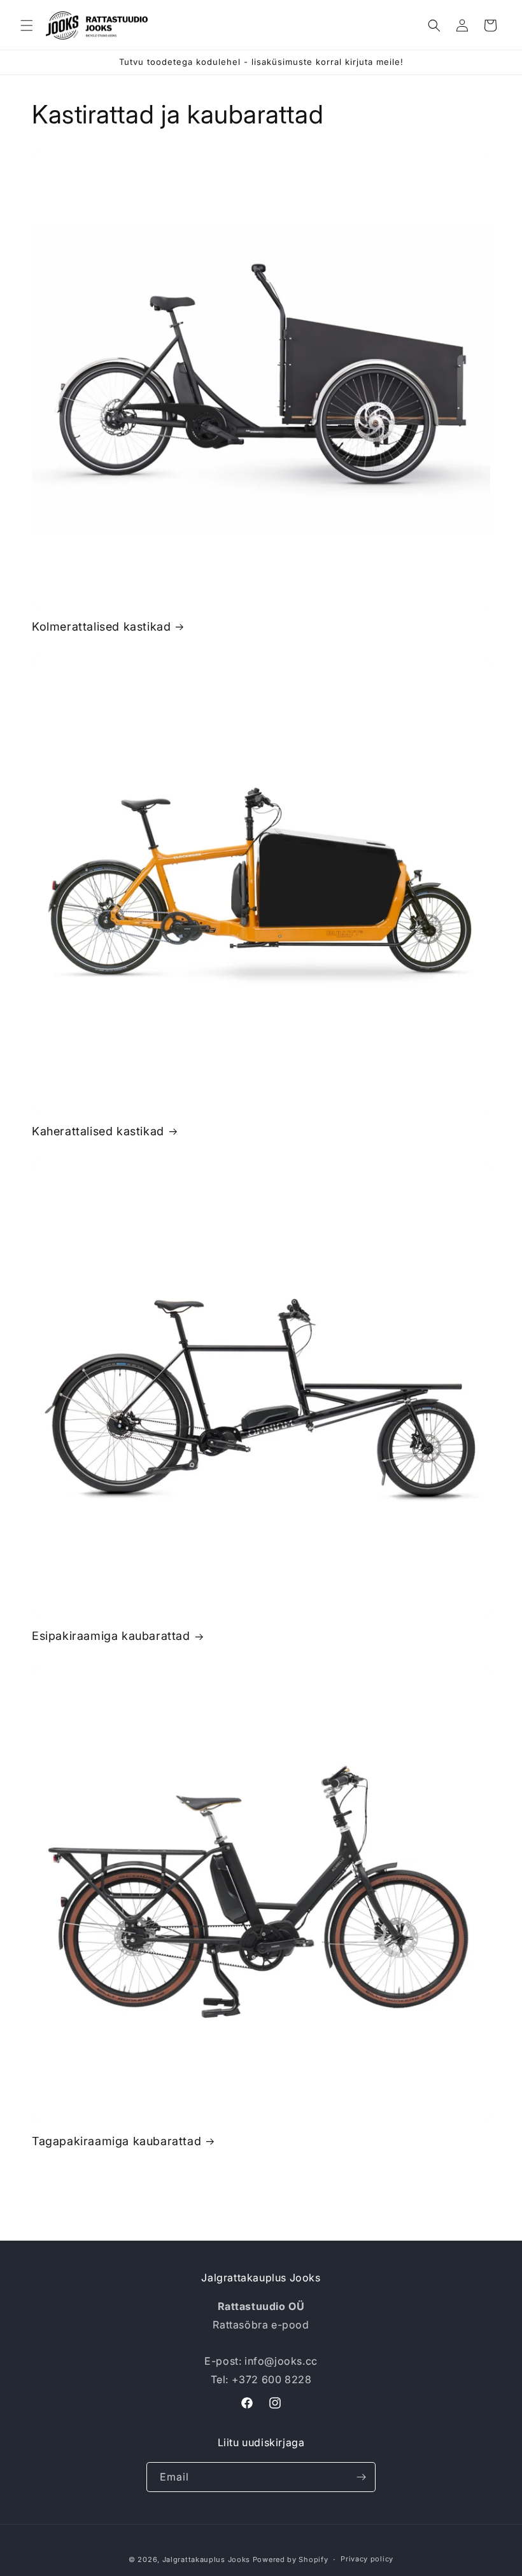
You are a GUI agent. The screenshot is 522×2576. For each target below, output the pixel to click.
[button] (27, 25)
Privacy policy (367, 2559)
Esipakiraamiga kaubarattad (111, 1636)
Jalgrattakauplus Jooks (206, 2559)
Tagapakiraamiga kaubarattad (116, 2141)
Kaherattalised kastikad (98, 1131)
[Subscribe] (361, 2477)
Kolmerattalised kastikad (101, 626)
